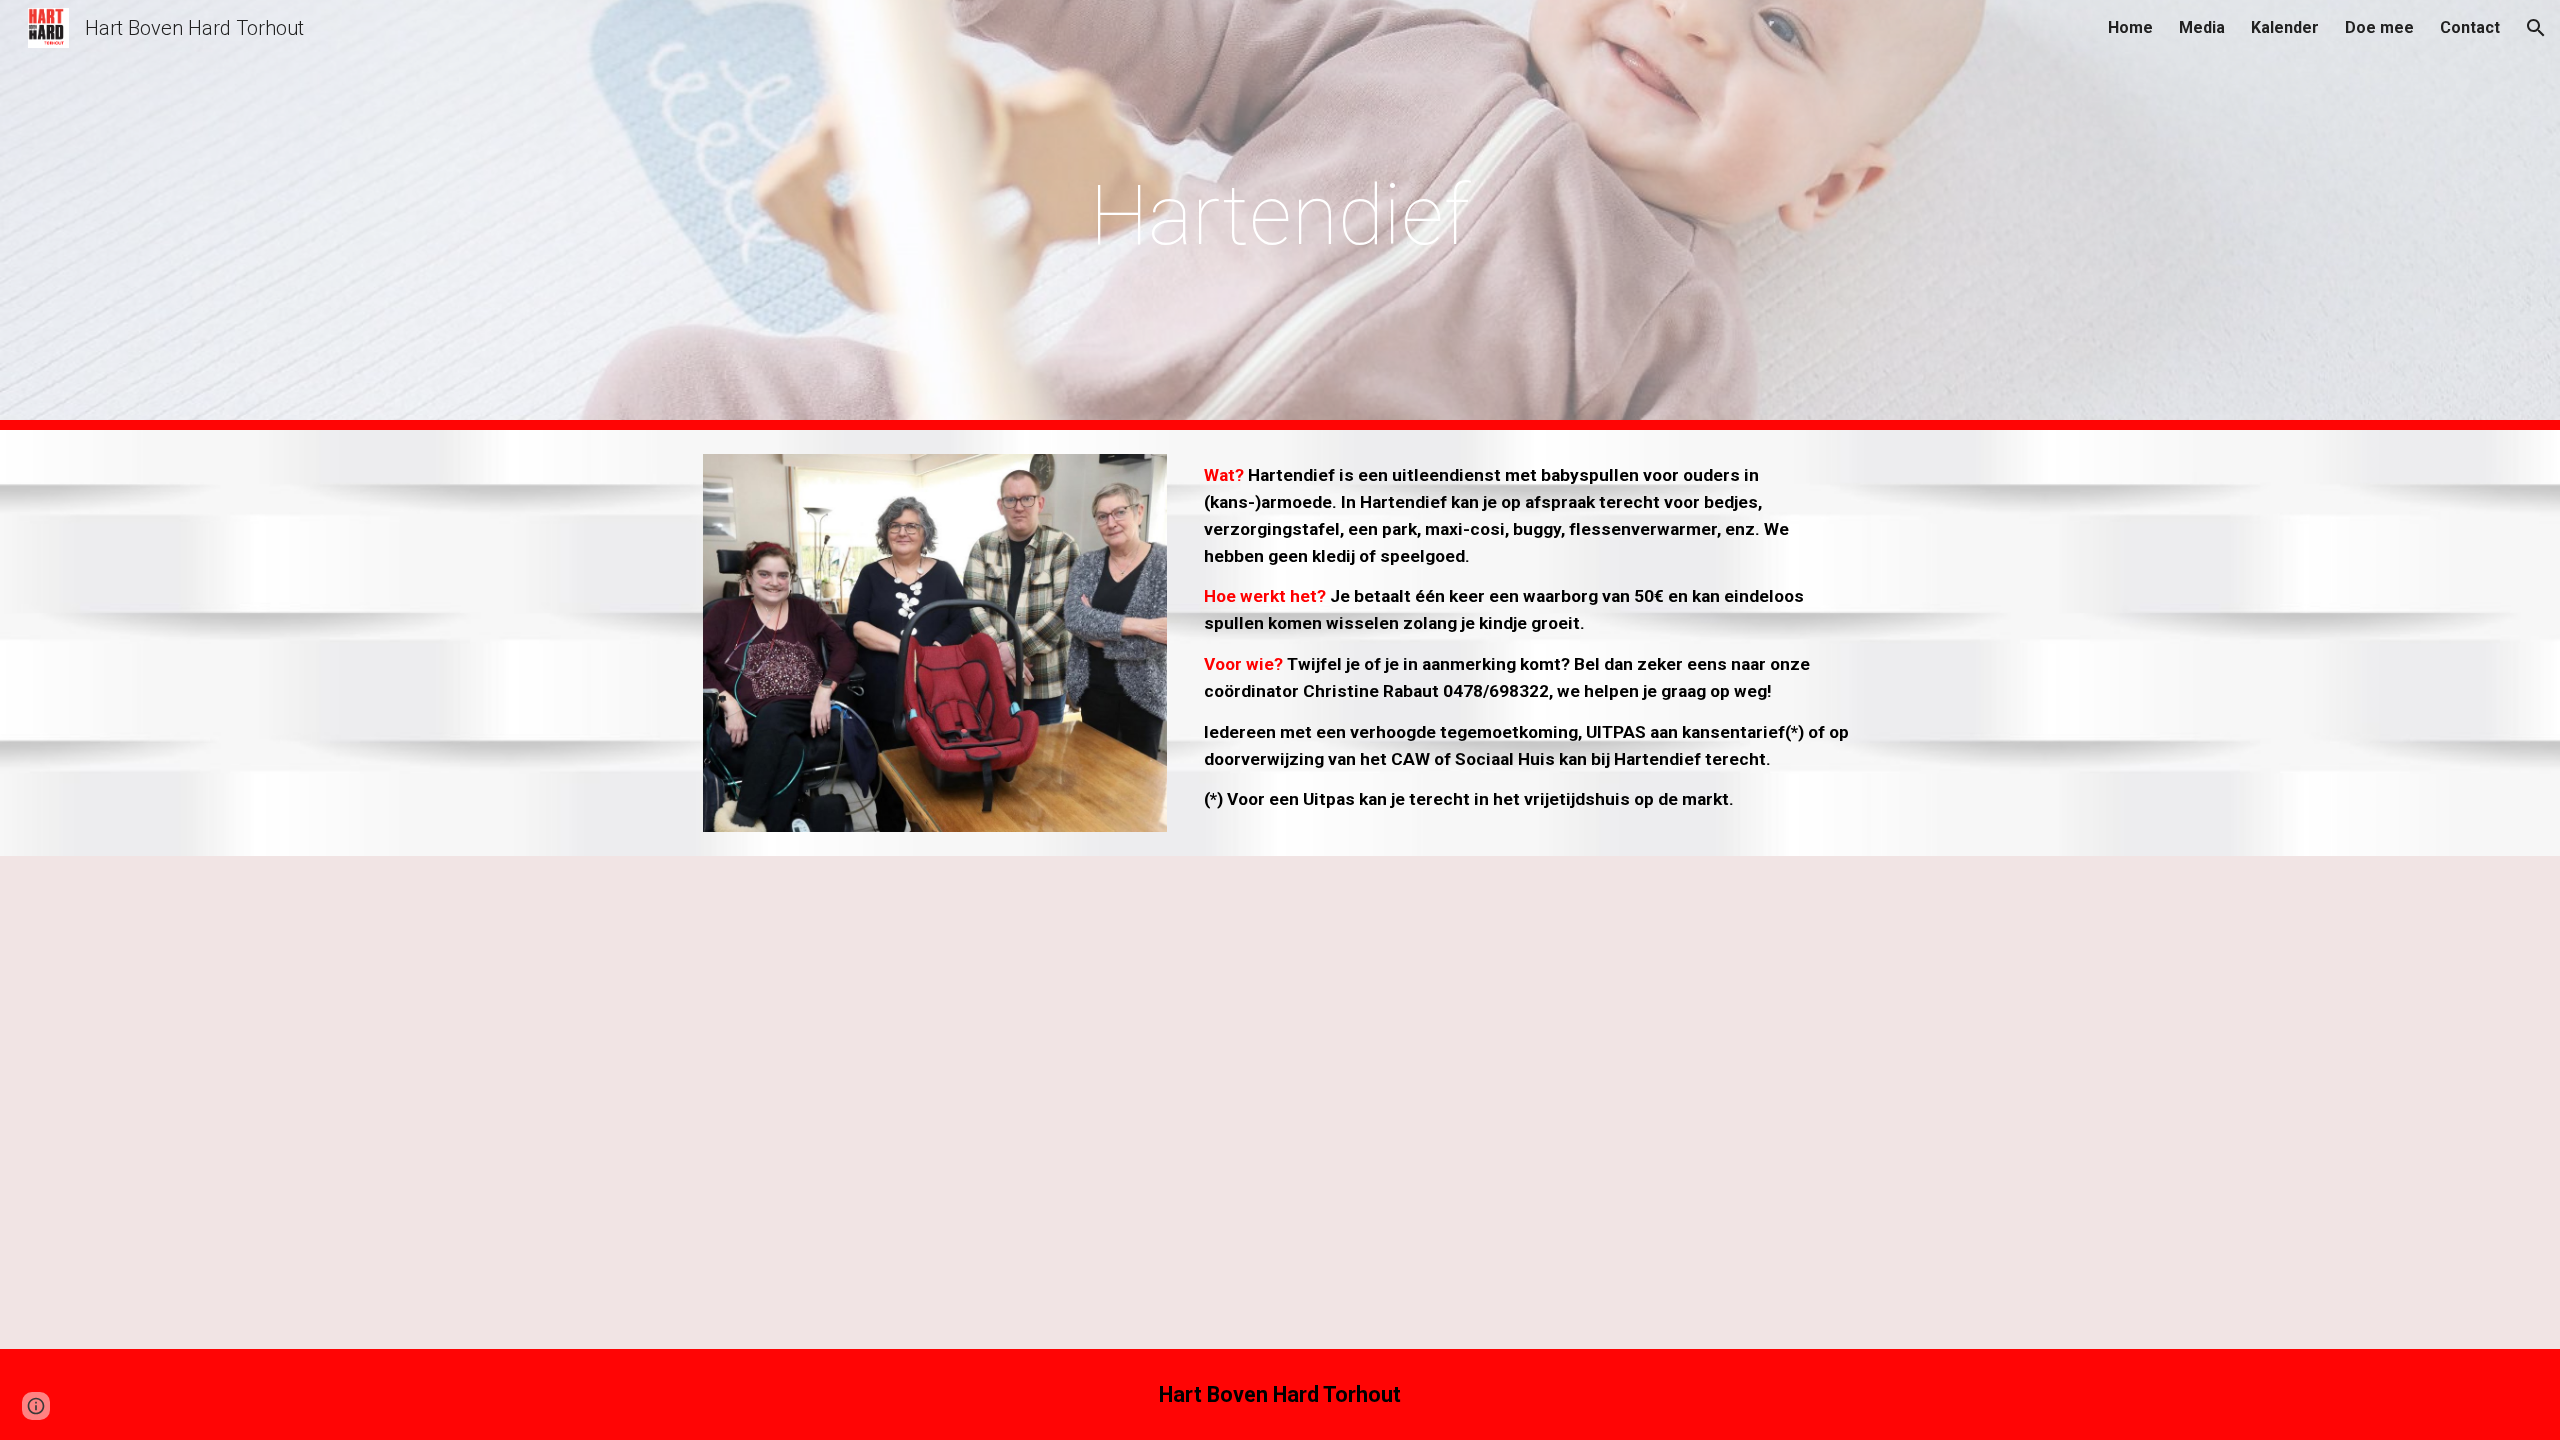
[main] (1280, 215)
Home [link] (2130, 27)
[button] (2536, 28)
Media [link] (2202, 27)
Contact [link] (2470, 27)
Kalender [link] (2285, 27)
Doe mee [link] (2379, 27)
